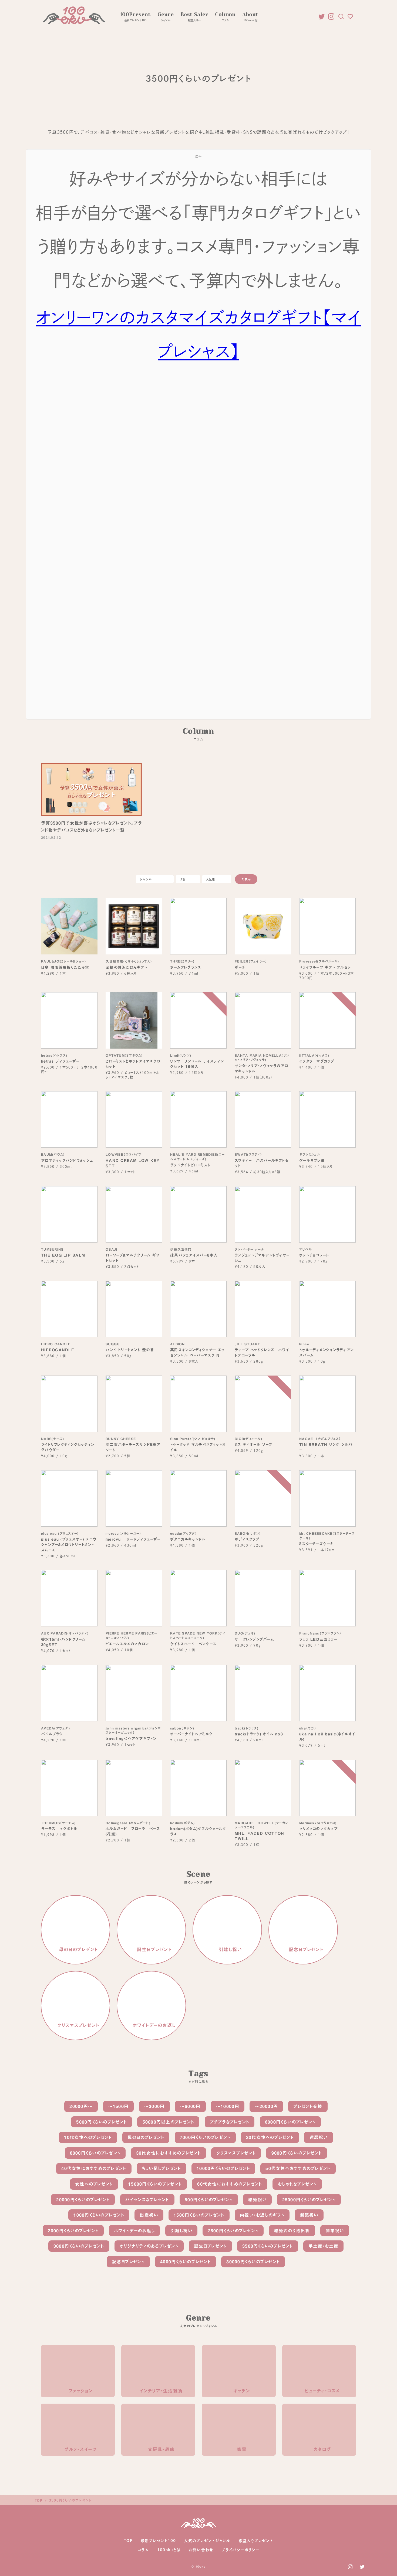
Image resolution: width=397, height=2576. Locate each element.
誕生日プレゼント (210, 2246)
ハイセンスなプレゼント (147, 2200)
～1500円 (119, 2106)
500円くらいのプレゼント (209, 2200)
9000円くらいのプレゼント (297, 2153)
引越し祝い (181, 2231)
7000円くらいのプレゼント (205, 2137)
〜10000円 (228, 2106)
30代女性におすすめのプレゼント (169, 2153)
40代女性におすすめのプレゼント (94, 2168)
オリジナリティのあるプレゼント (149, 2246)
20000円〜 (81, 2106)
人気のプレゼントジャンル (207, 2541)
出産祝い (149, 2215)
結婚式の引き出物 (292, 2231)
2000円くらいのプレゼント (73, 2231)
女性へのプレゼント (94, 2184)
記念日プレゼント (128, 2262)
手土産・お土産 (323, 2246)
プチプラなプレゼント (230, 2122)
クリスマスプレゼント (236, 2153)
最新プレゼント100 (158, 2541)
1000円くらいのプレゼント (99, 2215)
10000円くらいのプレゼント (223, 2168)
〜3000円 (154, 2106)
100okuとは (169, 2550)
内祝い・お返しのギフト (262, 2215)
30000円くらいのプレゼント (253, 2262)
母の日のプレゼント (146, 2137)
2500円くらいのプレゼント (233, 2231)
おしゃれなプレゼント (297, 2184)
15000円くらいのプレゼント (155, 2184)
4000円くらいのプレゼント (186, 2262)
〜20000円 (266, 2106)
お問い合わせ (201, 2550)
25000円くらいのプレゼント (309, 2200)
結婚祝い (257, 2200)
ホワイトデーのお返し (135, 2231)
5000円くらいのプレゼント (102, 2122)
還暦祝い (319, 2137)
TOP (128, 2541)
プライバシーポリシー (240, 2550)
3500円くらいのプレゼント (268, 2246)
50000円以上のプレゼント (169, 2122)
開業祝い (335, 2231)
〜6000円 (190, 2106)
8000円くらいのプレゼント (95, 2153)
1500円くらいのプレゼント (199, 2215)
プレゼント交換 (308, 2106)
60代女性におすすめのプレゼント (230, 2184)
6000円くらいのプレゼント (290, 2122)
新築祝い (309, 2215)
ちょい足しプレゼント (162, 2168)
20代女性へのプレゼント (270, 2137)
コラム (143, 2550)
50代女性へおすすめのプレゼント (298, 2168)
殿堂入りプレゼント (256, 2541)
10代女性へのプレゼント (88, 2137)
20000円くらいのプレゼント (83, 2200)
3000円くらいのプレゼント (79, 2246)
